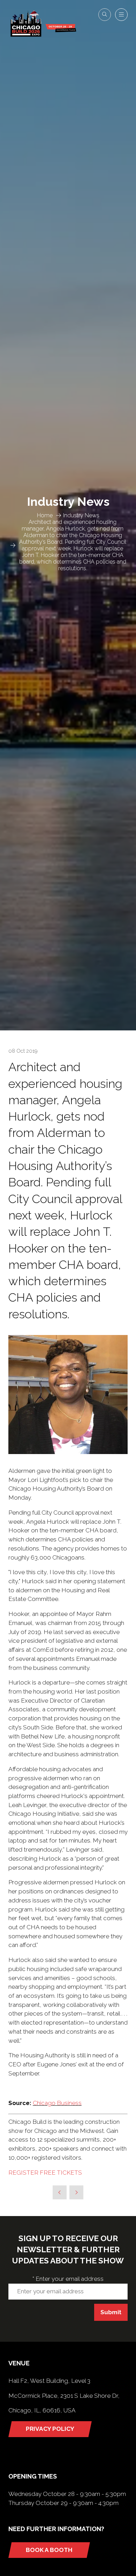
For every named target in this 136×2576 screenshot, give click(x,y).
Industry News (81, 515)
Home (45, 515)
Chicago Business (57, 2103)
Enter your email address (68, 2279)
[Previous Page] (60, 2192)
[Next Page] (76, 2192)
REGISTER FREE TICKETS (45, 2173)
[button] (105, 15)
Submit (111, 2312)
